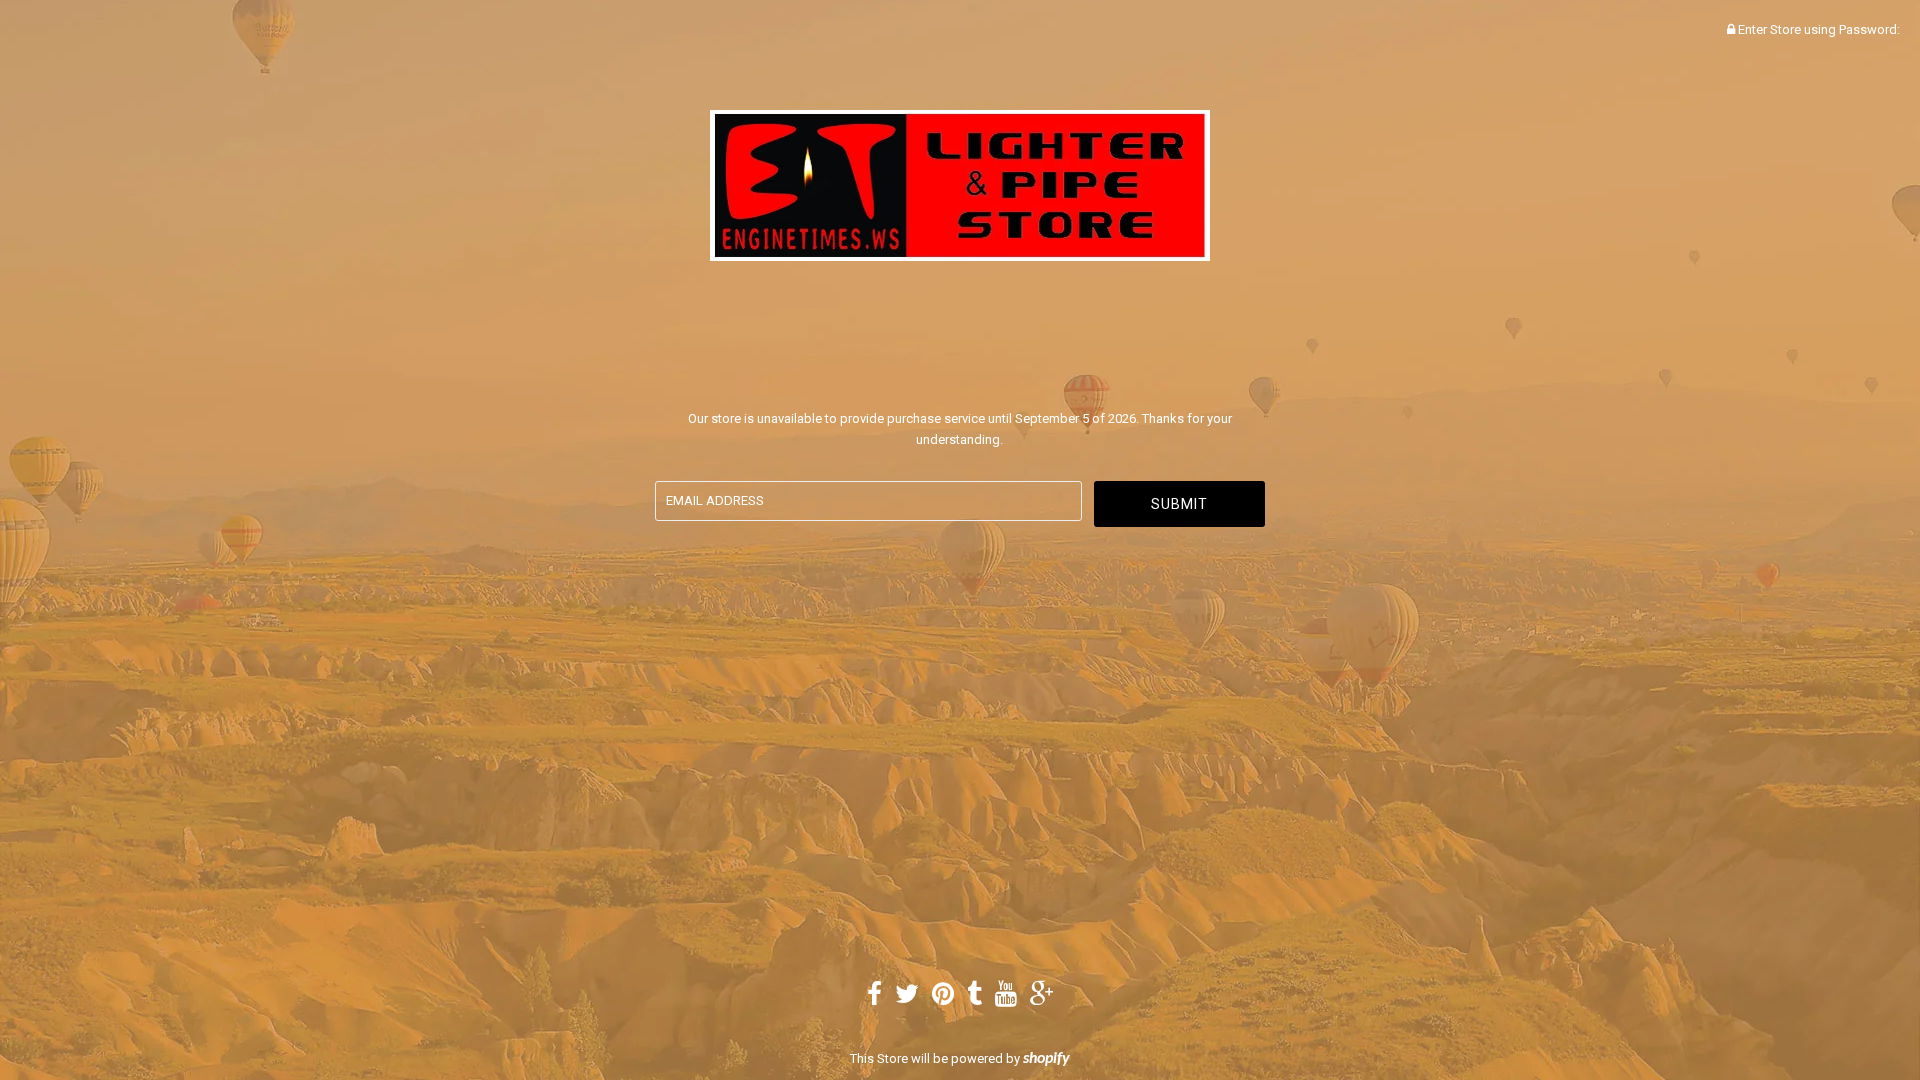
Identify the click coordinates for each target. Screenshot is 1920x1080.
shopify (1046, 1059)
